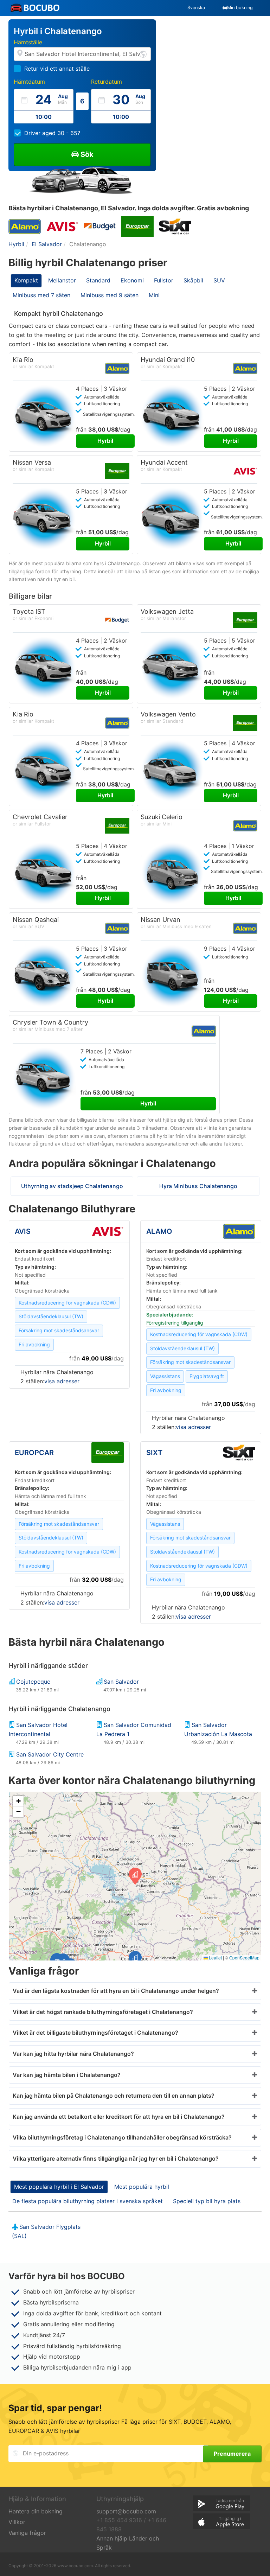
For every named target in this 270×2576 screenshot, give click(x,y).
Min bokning (240, 8)
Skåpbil (193, 280)
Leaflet (215, 1957)
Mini (154, 295)
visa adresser (62, 1381)
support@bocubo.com (126, 2511)
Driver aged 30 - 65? (52, 133)
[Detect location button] (143, 54)
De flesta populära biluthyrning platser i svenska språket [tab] (88, 2201)
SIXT (154, 1453)
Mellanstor (62, 280)
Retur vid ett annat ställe (57, 69)
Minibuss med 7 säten (41, 295)
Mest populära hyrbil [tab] (142, 2187)
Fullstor (164, 280)
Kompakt (26, 280)
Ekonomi (132, 280)
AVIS (23, 1231)
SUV (219, 280)
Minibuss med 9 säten (110, 295)
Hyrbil (105, 441)
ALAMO (159, 1231)
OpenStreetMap (244, 1957)
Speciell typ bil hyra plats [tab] (207, 2201)
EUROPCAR (34, 1453)
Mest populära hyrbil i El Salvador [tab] (59, 2187)
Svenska (196, 8)
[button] (135, 1959)
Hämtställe (28, 42)
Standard (98, 280)
